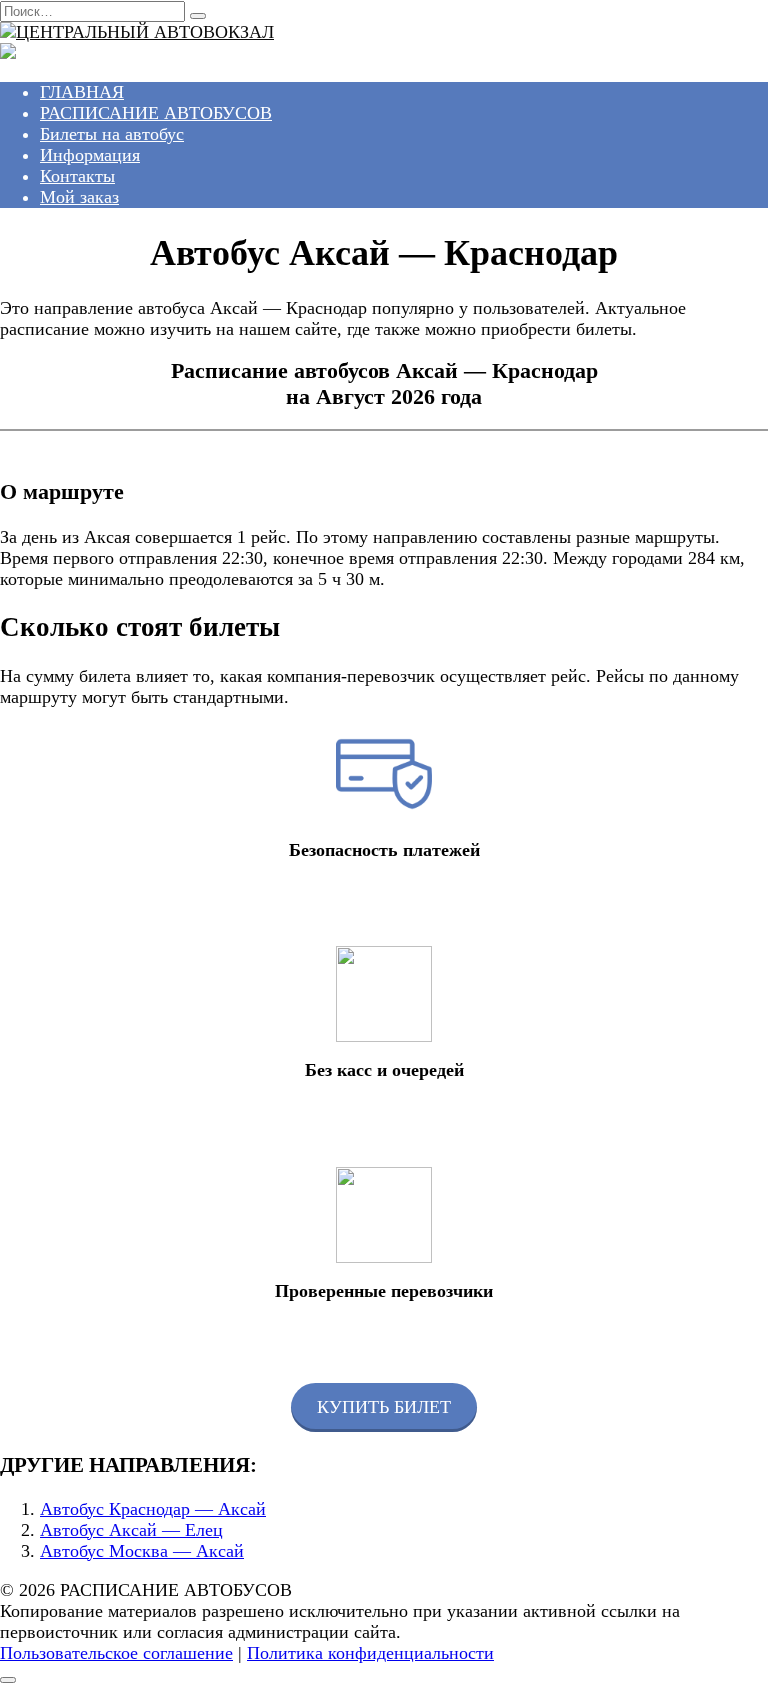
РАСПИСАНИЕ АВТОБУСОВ (156, 113)
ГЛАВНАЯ (82, 92)
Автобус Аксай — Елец (131, 1530)
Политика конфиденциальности (370, 1653)
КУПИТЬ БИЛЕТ (384, 1407)
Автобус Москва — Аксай (142, 1551)
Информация (90, 155)
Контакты (77, 176)
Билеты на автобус (112, 134)
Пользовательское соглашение (116, 1653)
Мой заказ (79, 197)
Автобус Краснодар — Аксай (153, 1509)
